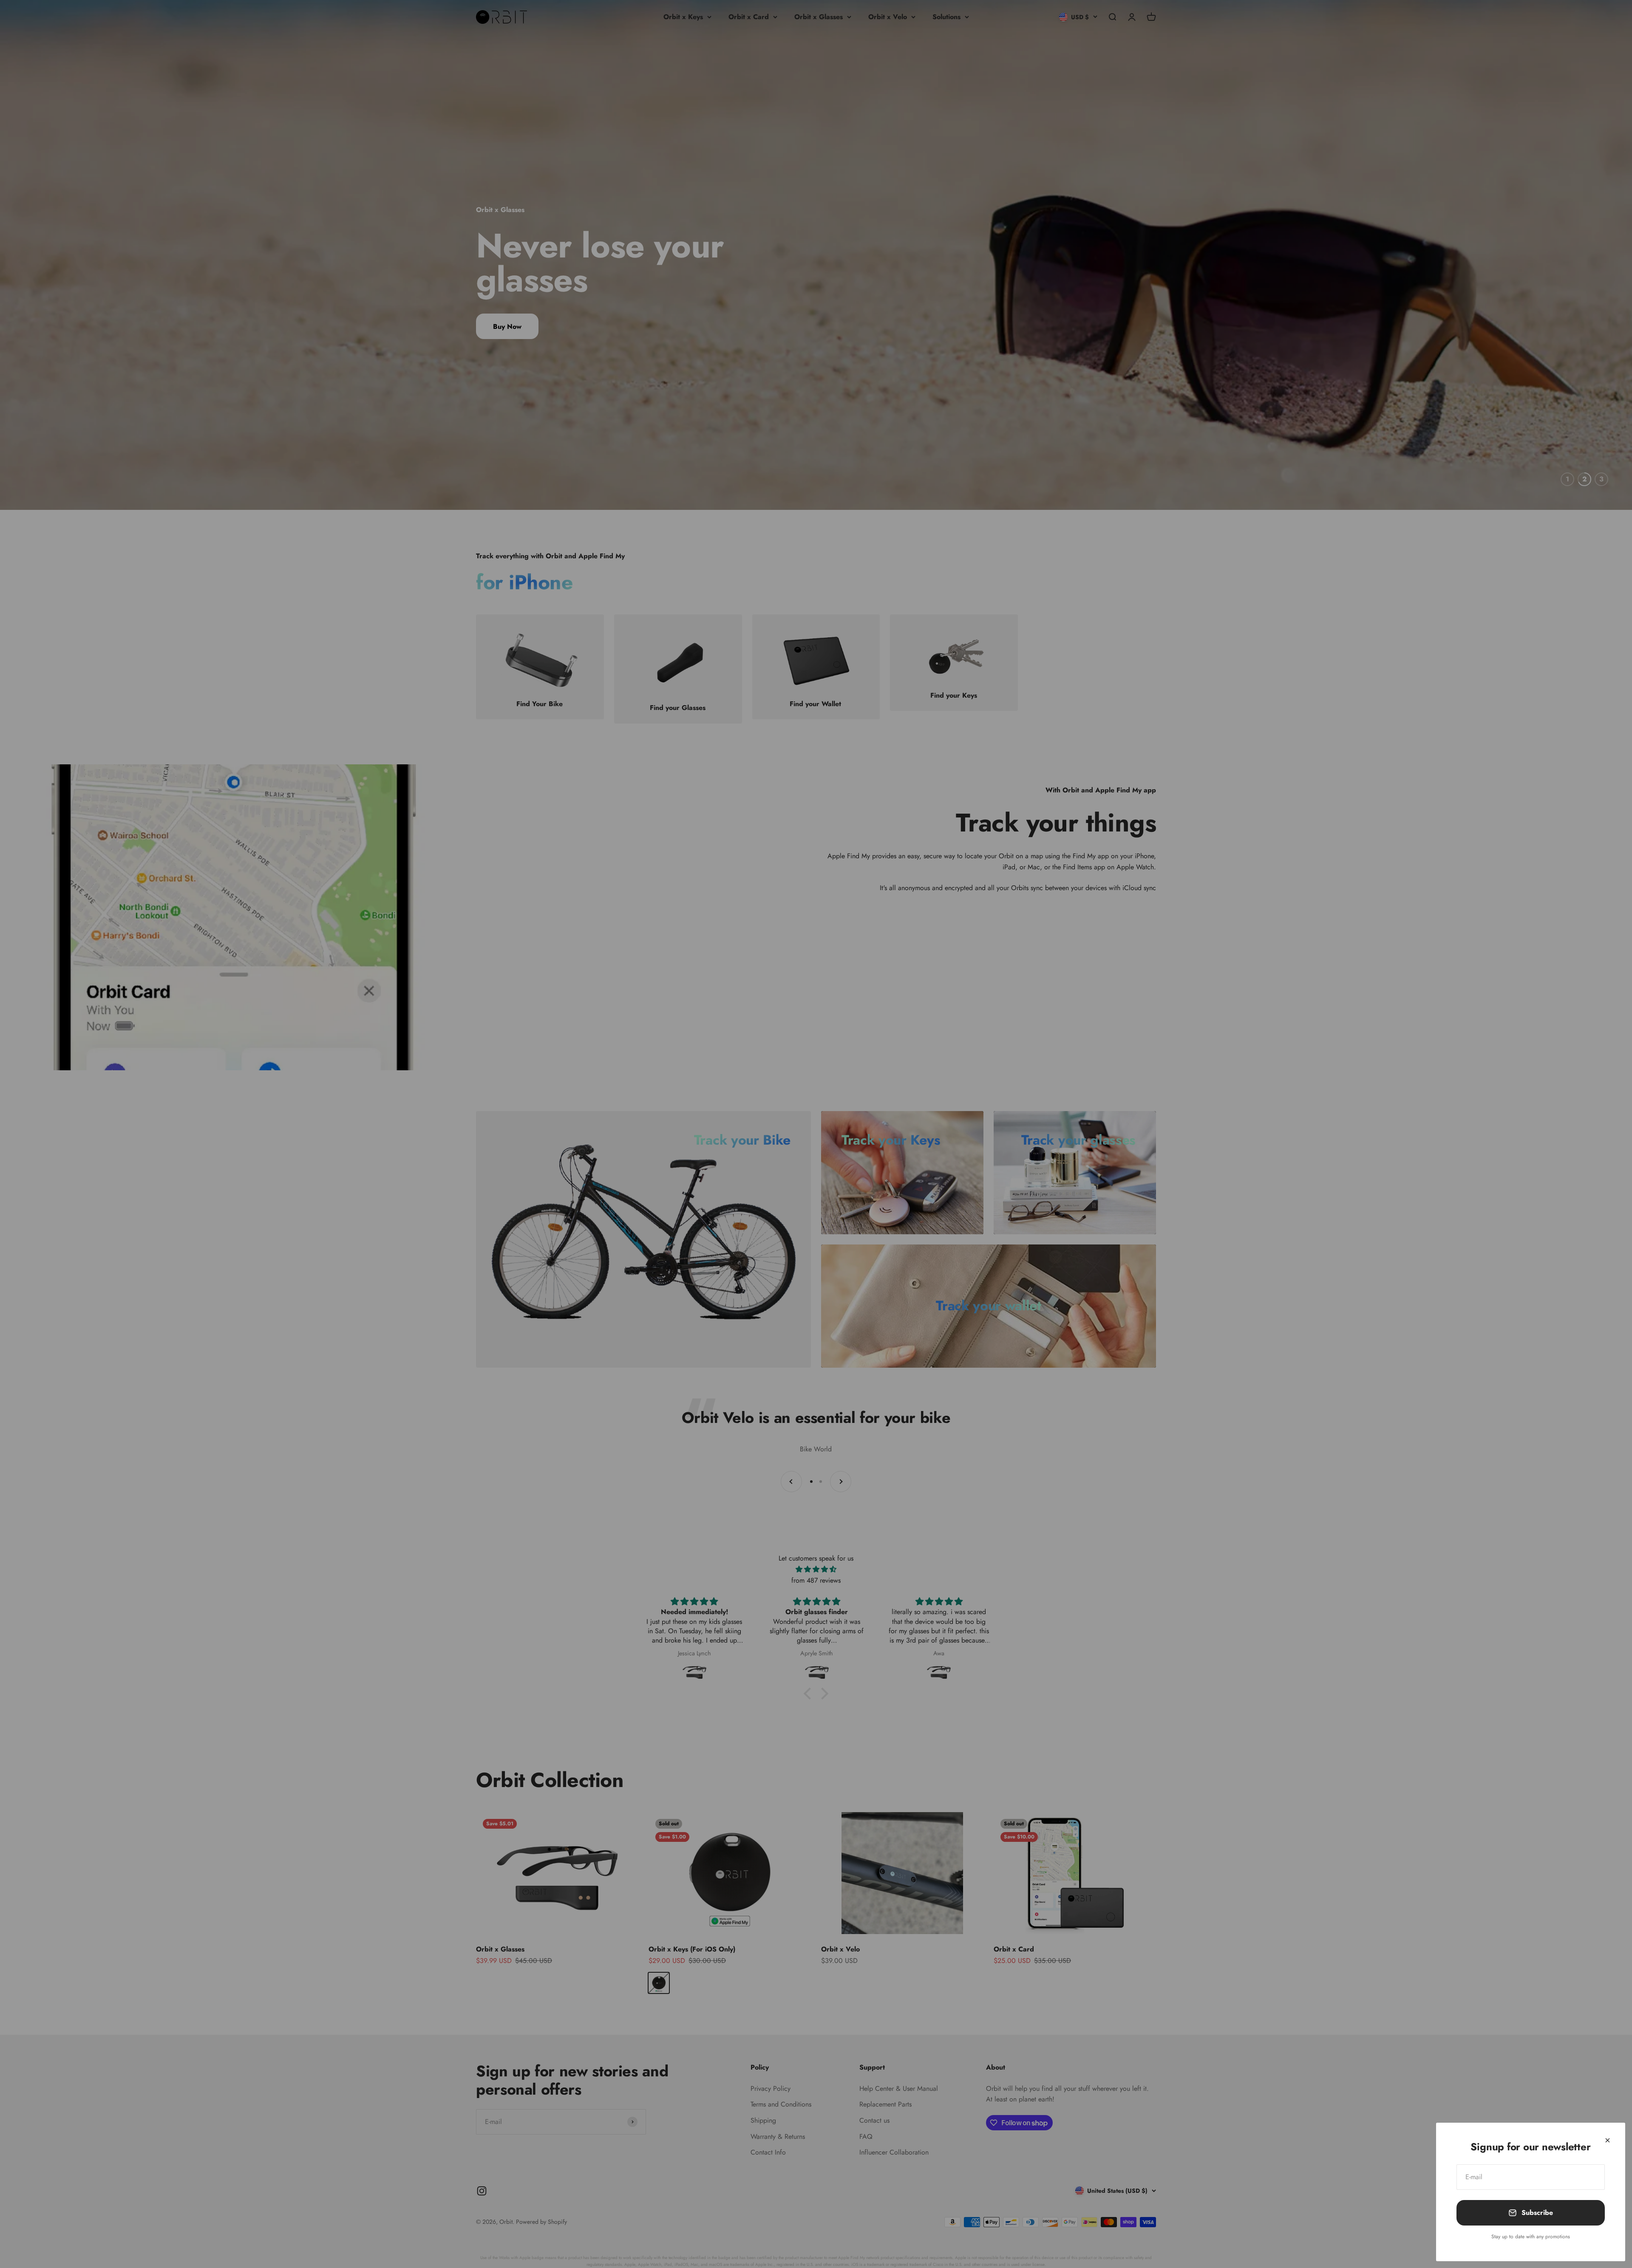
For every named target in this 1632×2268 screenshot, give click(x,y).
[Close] (1608, 2140)
